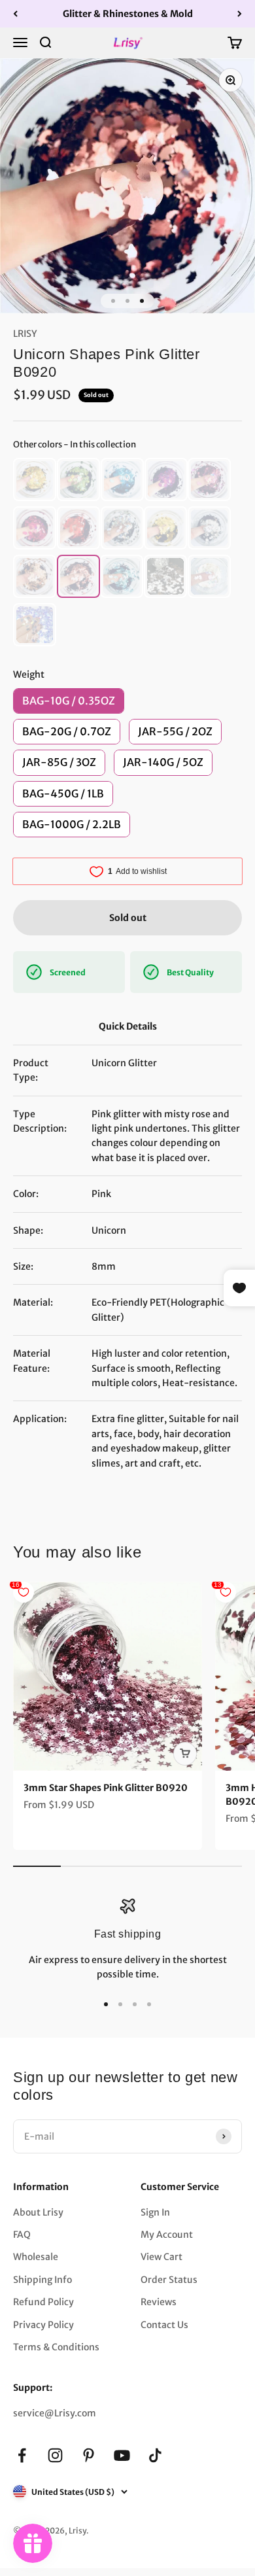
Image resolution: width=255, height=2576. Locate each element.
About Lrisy (38, 2212)
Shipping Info (42, 2280)
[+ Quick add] (185, 1754)
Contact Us (164, 2325)
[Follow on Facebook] (22, 2455)
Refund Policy (43, 2302)
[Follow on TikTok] (155, 2455)
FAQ (22, 2235)
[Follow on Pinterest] (89, 2455)
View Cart (161, 2257)
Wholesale (36, 2257)
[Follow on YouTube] (122, 2455)
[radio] (35, 479)
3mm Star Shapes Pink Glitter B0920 (106, 1788)
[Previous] (15, 14)
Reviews (159, 2302)
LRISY (25, 334)
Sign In (155, 2212)
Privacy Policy (43, 2325)
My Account (167, 2235)
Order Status (169, 2280)
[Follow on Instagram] (55, 2455)
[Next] (240, 14)
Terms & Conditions (56, 2347)
